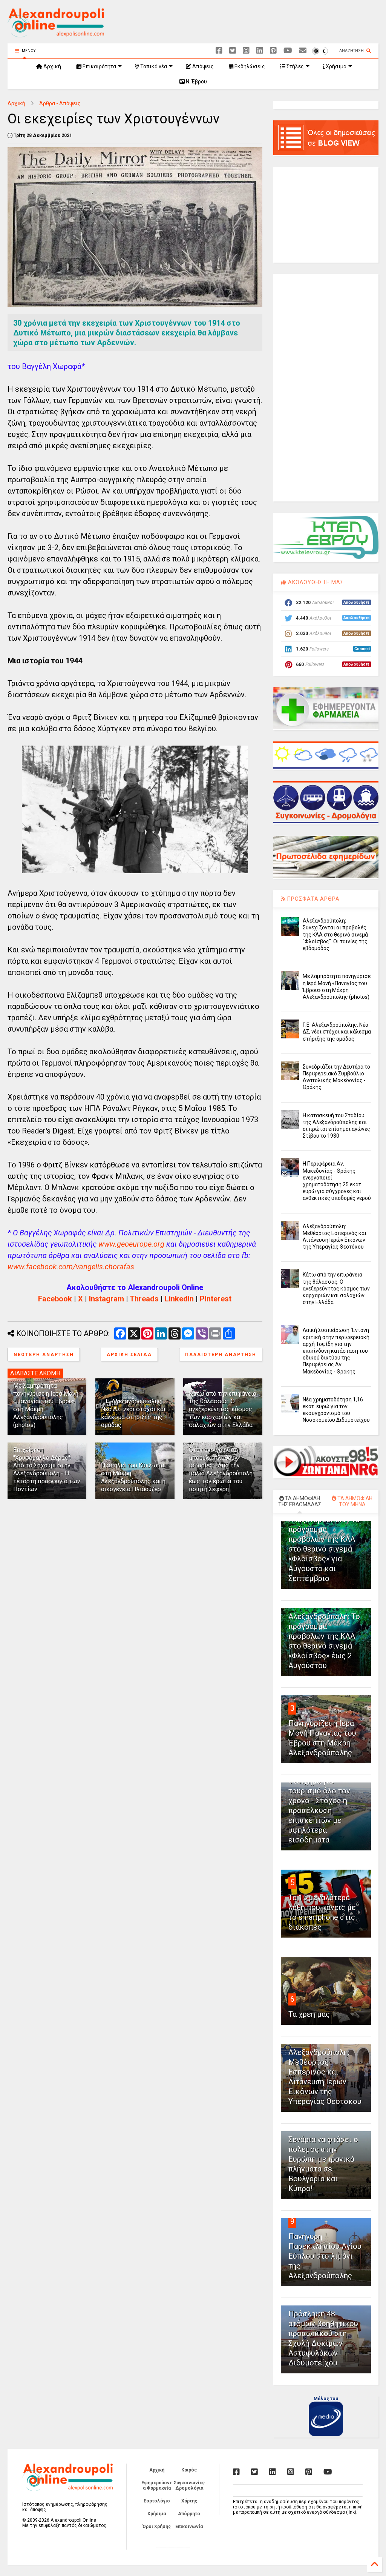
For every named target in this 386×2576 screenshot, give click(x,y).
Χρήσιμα (335, 66)
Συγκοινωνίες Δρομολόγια (189, 2485)
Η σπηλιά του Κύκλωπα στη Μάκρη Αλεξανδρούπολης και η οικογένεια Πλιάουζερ (133, 1477)
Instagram (106, 1299)
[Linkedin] (260, 51)
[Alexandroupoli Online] (56, 34)
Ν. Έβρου (196, 82)
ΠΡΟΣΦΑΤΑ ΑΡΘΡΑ (313, 899)
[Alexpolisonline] (303, 51)
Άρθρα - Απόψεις (60, 103)
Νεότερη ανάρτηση (44, 1355)
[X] (233, 51)
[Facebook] (219, 51)
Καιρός (189, 2470)
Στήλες (295, 66)
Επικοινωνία (189, 2527)
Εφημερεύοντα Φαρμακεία (157, 2485)
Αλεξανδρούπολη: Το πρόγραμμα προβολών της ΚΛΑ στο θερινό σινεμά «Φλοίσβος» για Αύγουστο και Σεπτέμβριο (324, 1549)
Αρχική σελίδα (129, 1355)
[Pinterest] (273, 51)
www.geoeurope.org (131, 1244)
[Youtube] (288, 51)
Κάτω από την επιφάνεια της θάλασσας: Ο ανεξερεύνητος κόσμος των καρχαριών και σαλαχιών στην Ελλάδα (223, 1409)
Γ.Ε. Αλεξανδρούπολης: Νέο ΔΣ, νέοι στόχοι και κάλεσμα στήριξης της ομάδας (133, 1413)
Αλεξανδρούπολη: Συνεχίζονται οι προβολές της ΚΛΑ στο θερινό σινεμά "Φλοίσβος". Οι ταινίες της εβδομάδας (335, 934)
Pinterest (216, 1299)
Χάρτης (189, 2501)
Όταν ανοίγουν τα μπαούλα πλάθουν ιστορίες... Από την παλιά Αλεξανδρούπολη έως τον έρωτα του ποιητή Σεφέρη (221, 1469)
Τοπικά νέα (153, 66)
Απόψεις (202, 66)
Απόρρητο (189, 2514)
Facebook (55, 1299)
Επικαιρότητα (99, 66)
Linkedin (179, 1299)
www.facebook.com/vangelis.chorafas (71, 1267)
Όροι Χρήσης (157, 2527)
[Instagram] (246, 51)
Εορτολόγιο (157, 2501)
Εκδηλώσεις (249, 66)
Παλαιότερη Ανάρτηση (221, 1355)
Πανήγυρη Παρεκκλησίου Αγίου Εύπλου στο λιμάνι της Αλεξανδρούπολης (325, 2256)
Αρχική (52, 66)
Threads (144, 1299)
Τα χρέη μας (309, 2014)
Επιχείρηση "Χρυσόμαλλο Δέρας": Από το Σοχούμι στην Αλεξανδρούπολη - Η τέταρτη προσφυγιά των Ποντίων (47, 1469)
